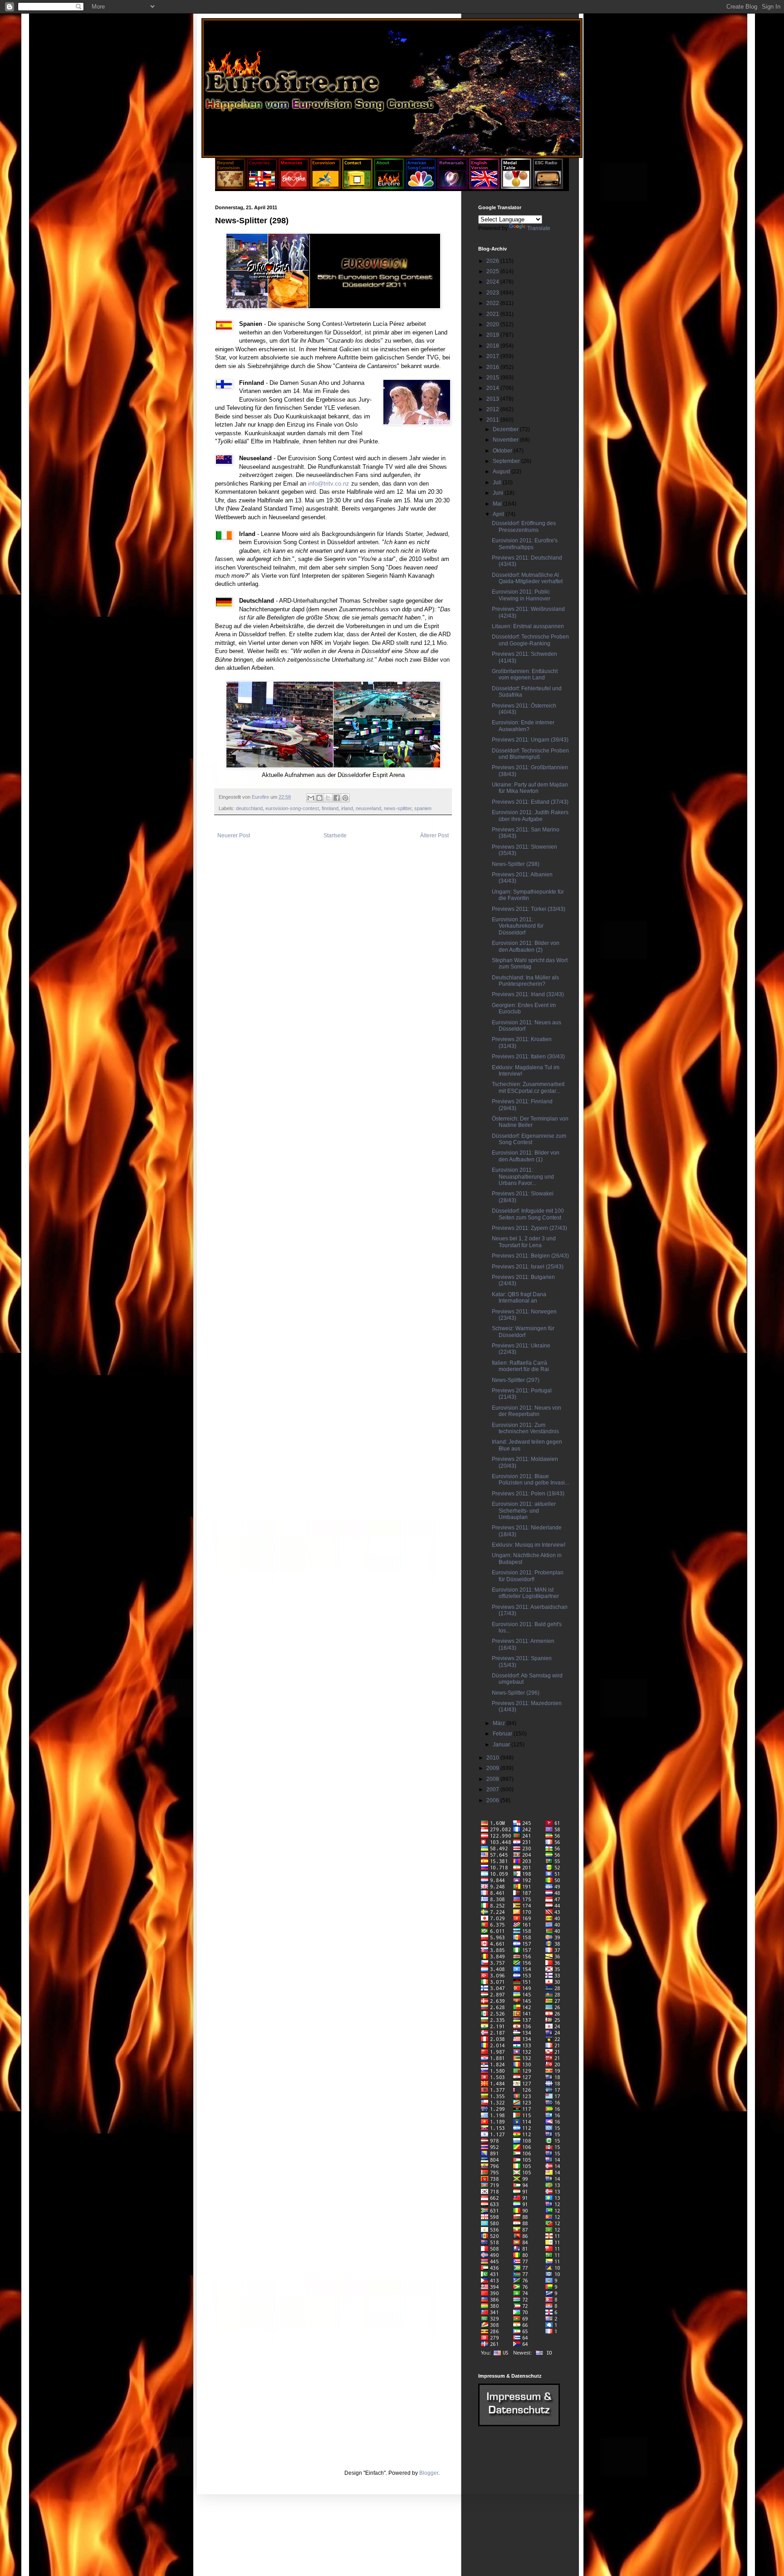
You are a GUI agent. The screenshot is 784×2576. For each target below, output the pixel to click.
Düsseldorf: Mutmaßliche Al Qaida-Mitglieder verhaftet (527, 578)
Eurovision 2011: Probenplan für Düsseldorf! (528, 1576)
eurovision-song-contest (292, 808)
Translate (539, 228)
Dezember (506, 429)
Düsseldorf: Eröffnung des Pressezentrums (524, 526)
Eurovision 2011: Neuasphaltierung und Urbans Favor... (523, 1177)
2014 (493, 388)
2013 (493, 399)
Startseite (335, 836)
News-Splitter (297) (516, 1380)
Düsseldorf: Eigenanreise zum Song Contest (529, 1139)
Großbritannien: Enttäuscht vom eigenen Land (525, 674)
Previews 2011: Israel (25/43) (528, 1267)
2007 (493, 1789)
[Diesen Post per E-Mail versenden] (311, 798)
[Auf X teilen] (328, 798)
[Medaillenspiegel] (516, 187)
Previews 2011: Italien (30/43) (528, 1057)
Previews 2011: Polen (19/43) (528, 1494)
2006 (493, 1800)
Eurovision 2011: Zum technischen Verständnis (525, 1428)
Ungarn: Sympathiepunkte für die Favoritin (528, 895)
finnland (330, 808)
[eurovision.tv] (326, 187)
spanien (423, 808)
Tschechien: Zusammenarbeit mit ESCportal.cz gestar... (528, 1087)
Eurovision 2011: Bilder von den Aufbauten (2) (526, 946)
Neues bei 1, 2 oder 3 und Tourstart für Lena (524, 1242)
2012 (493, 409)
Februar (503, 1734)
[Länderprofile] (263, 187)
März (500, 1723)
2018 (493, 346)
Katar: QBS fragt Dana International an (519, 1298)
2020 (493, 324)
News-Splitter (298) (516, 864)
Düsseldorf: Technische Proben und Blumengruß (530, 754)
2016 (493, 367)
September (507, 461)
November (506, 440)
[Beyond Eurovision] (231, 187)
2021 (493, 314)
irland (347, 808)
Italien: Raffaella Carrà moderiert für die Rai (520, 1366)
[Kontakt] (357, 187)
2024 (493, 282)
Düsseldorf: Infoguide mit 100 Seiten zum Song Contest (528, 1214)
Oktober (503, 451)
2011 (493, 420)
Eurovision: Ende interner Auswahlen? (523, 726)
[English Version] (484, 187)
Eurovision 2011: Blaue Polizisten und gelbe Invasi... (530, 1480)
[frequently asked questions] (519, 2424)
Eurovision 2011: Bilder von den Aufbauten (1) (526, 1156)
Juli (498, 482)
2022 (493, 303)
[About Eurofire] (389, 187)
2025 (493, 271)
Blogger (429, 2473)
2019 (493, 335)
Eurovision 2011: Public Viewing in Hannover (521, 595)
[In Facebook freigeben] (337, 798)
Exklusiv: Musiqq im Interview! (529, 1545)
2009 (493, 1768)
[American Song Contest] (421, 187)
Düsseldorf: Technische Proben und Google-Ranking (530, 640)
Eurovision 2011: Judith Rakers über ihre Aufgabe (530, 816)
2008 (493, 1779)
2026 (493, 261)
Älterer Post (434, 836)
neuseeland (368, 808)
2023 (493, 293)
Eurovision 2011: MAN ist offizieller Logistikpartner (525, 1593)
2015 (493, 378)
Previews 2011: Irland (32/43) (528, 994)
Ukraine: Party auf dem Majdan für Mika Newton (530, 788)
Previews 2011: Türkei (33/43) (529, 909)
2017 (493, 356)
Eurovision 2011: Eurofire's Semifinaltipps (525, 544)
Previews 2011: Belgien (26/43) (530, 1256)
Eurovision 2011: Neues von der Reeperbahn (527, 1411)
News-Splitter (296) (516, 1693)
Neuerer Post (234, 836)
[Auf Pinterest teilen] (345, 798)
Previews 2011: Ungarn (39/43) (530, 740)
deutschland (249, 808)
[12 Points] (548, 187)
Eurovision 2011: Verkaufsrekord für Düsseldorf (518, 926)
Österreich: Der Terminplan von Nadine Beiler (530, 1122)
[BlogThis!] (319, 798)
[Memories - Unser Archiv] (294, 187)
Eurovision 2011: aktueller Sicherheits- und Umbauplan (524, 1511)
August (502, 472)
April (499, 514)
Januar (502, 1745)
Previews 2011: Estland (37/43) (530, 802)
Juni (499, 493)
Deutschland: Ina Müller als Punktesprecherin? (525, 981)
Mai (498, 504)
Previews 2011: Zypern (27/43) (529, 1228)
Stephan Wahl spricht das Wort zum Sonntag (530, 964)
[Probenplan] (453, 187)
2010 (493, 1758)
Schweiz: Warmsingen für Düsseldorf (523, 1332)
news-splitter (398, 808)
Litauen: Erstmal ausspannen (528, 626)
